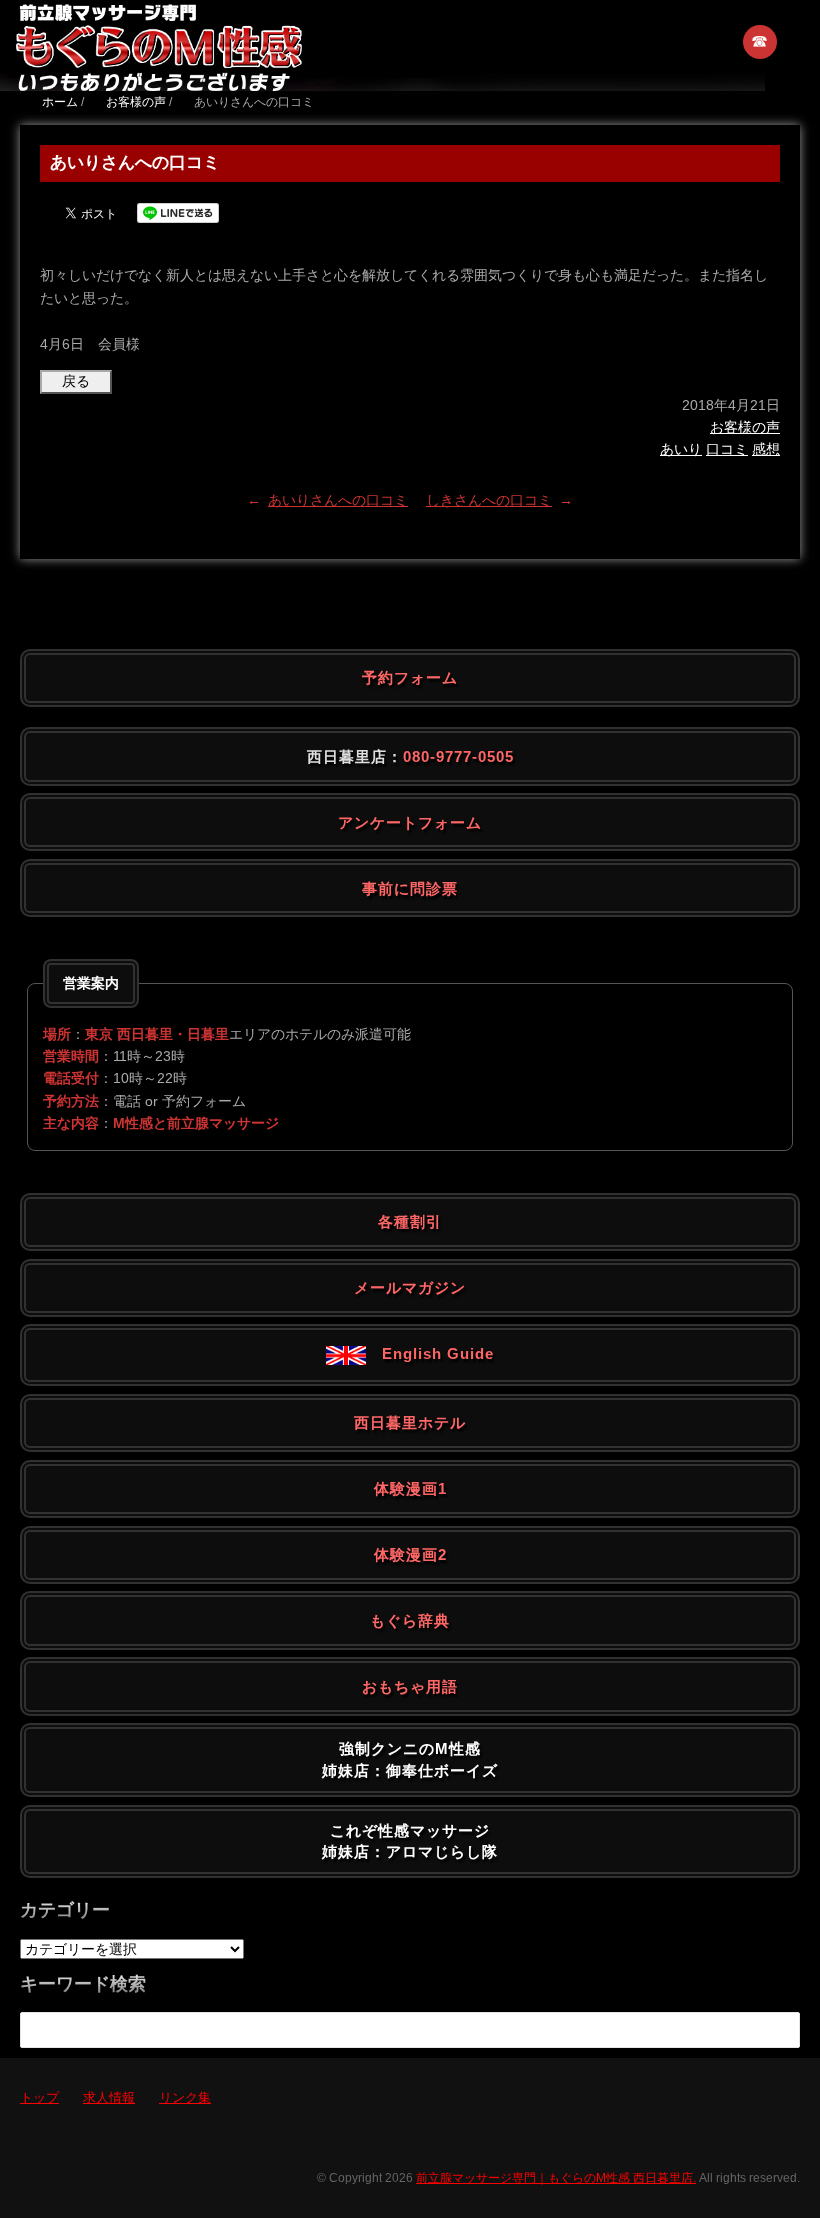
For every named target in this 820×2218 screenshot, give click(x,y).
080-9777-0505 (458, 756)
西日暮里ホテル (410, 1422)
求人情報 (109, 2097)
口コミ (727, 449)
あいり (681, 449)
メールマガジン (410, 1287)
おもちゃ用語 (410, 1686)
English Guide (430, 1353)
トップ (39, 2097)
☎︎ (760, 41)
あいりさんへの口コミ (338, 500)
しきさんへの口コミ (489, 500)
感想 (766, 449)
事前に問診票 (410, 888)
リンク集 (185, 2097)
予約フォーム (410, 677)
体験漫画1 (410, 1488)
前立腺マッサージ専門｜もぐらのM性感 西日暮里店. (556, 2178)
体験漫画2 (410, 1554)
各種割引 (410, 1221)
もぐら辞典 (410, 1620)
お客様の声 (745, 427)
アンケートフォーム (410, 822)
